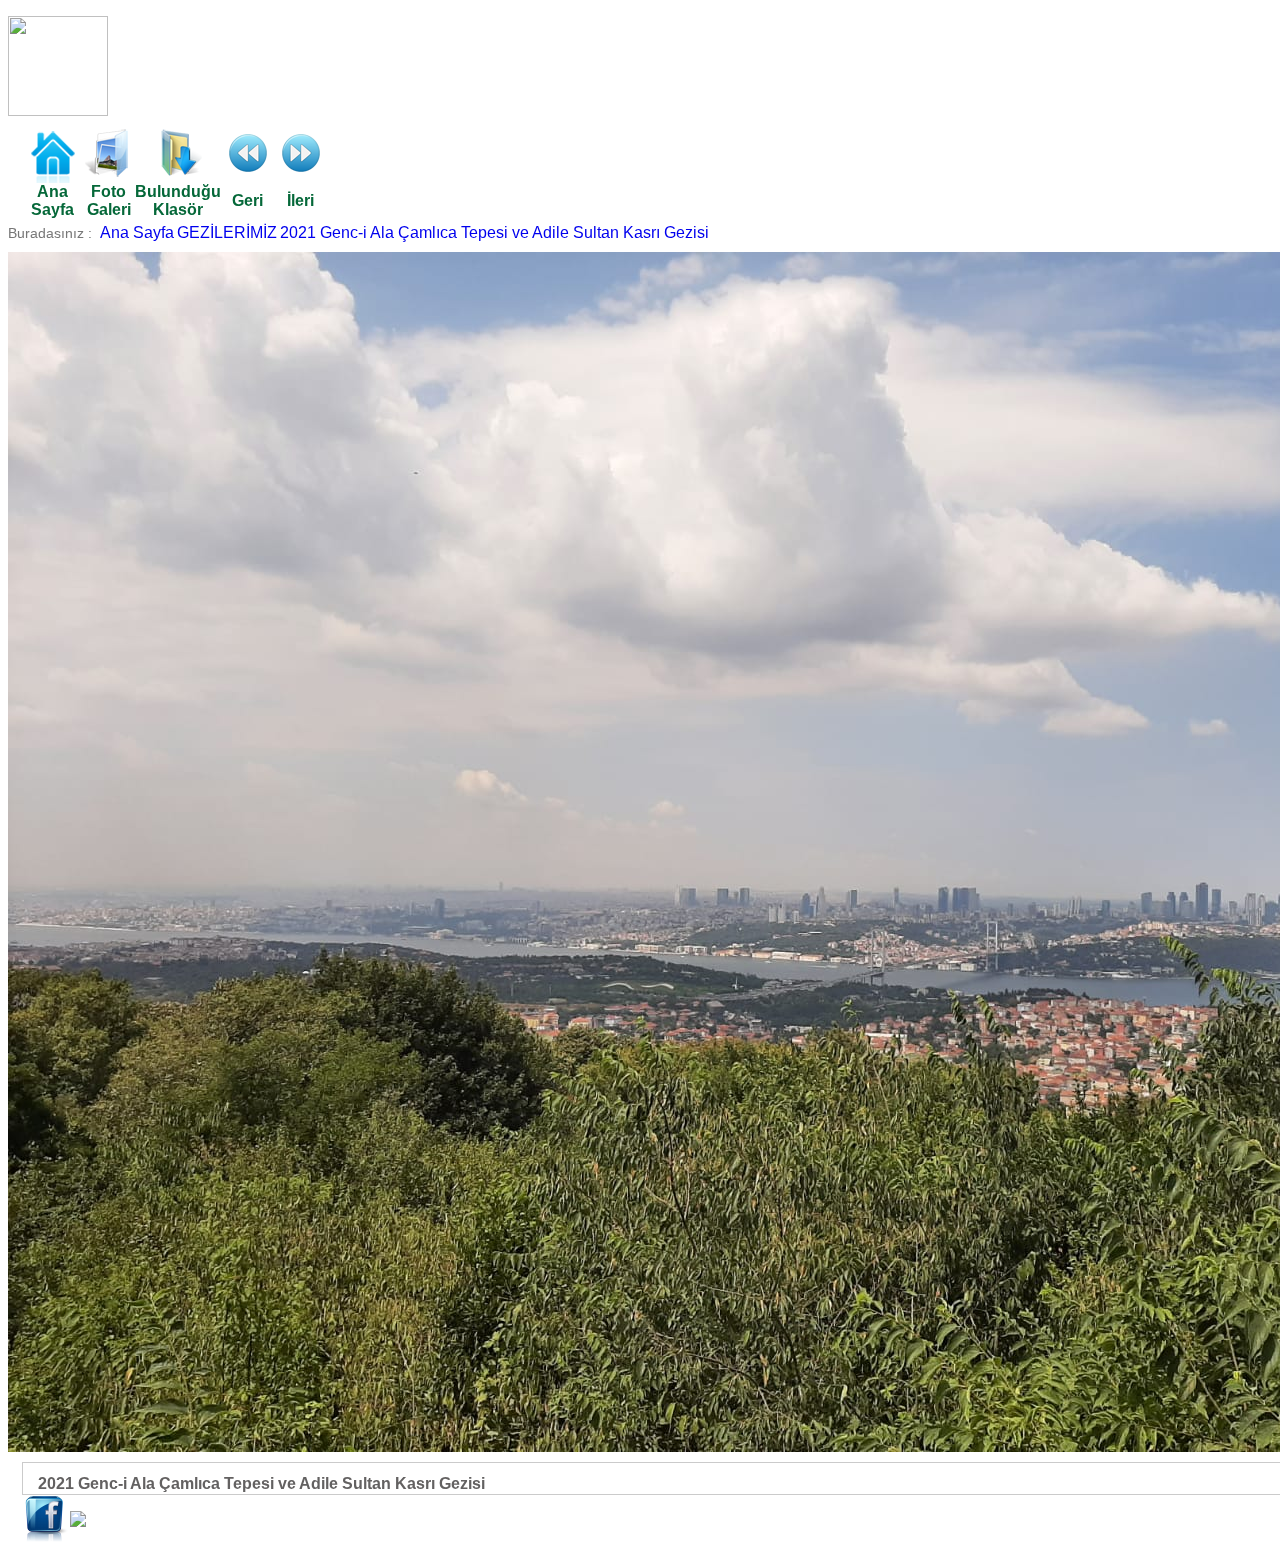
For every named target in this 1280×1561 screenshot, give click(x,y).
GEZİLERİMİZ (227, 232)
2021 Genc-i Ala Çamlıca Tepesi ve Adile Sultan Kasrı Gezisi (494, 232)
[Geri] (248, 171)
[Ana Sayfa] (52, 177)
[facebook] (46, 1537)
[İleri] (301, 171)
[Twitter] (78, 1521)
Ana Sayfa (137, 232)
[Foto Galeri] (109, 171)
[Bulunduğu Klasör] (178, 171)
